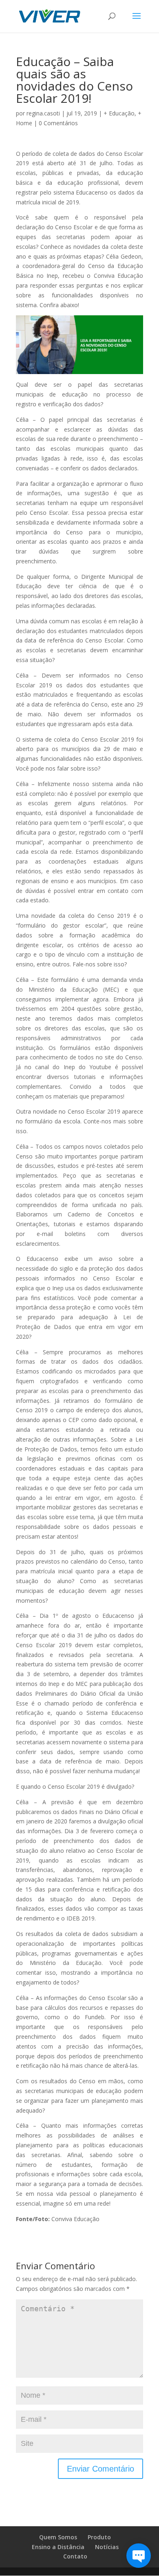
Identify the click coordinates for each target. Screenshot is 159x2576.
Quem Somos (58, 2537)
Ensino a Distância (58, 2547)
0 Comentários (58, 123)
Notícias (107, 2547)
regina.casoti (43, 113)
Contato (75, 2556)
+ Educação (119, 113)
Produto (99, 2537)
